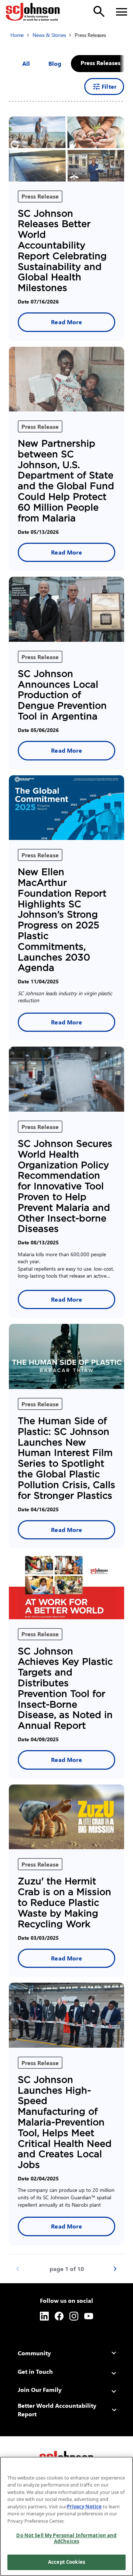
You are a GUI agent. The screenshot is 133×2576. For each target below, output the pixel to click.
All (26, 63)
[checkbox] (55, 64)
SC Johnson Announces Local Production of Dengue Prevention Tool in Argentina (62, 695)
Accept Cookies (66, 2562)
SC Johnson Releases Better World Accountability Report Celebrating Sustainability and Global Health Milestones (62, 251)
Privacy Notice (84, 2506)
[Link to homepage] (33, 12)
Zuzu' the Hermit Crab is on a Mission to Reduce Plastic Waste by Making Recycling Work (64, 1902)
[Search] (99, 11)
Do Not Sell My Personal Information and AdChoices (66, 2538)
